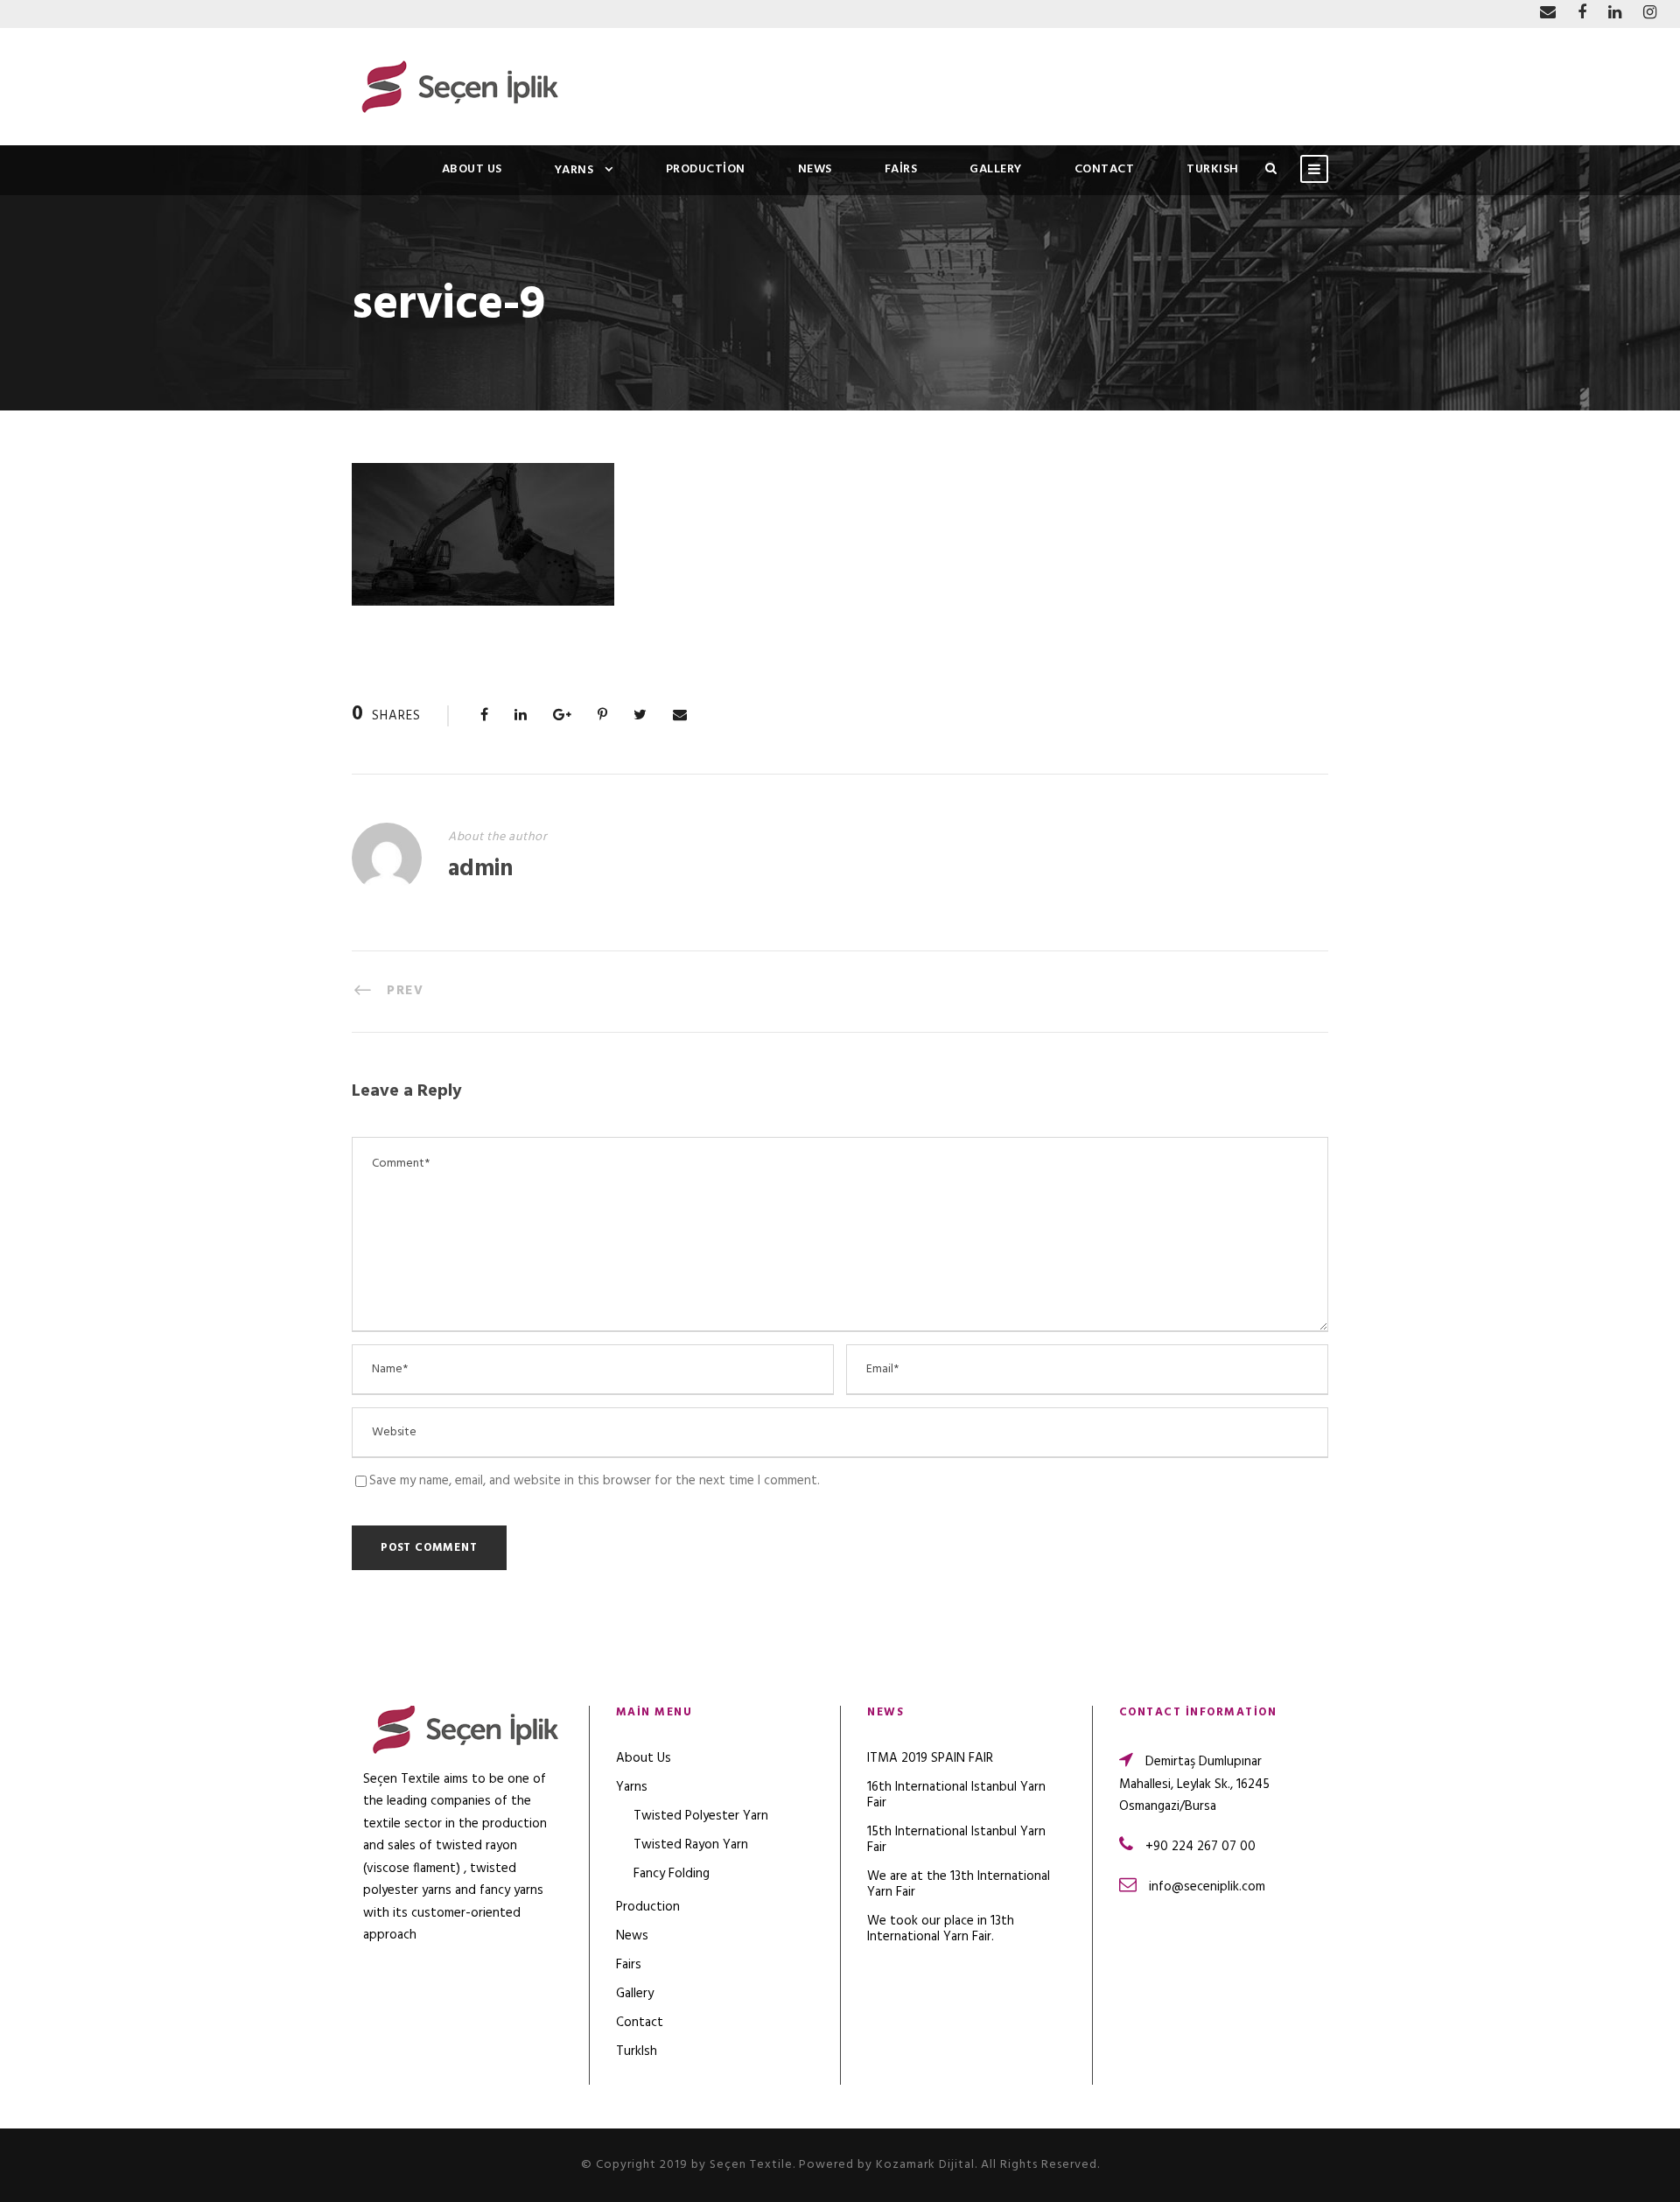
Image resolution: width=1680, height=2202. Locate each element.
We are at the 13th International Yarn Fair (959, 1884)
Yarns (574, 170)
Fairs (901, 169)
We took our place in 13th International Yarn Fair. (941, 1929)
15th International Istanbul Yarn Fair (956, 1840)
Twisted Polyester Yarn (701, 1816)
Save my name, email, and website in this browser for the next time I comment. (595, 1481)
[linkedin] (1615, 14)
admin (480, 870)
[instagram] (1650, 14)
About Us (472, 169)
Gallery (996, 169)
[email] (1548, 14)
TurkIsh (1213, 169)
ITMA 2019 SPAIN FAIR (930, 1758)
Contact (1105, 169)
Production (706, 169)
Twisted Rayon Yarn (691, 1845)
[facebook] (1582, 14)
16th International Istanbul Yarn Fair (956, 1795)
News (815, 169)
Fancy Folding (672, 1874)
